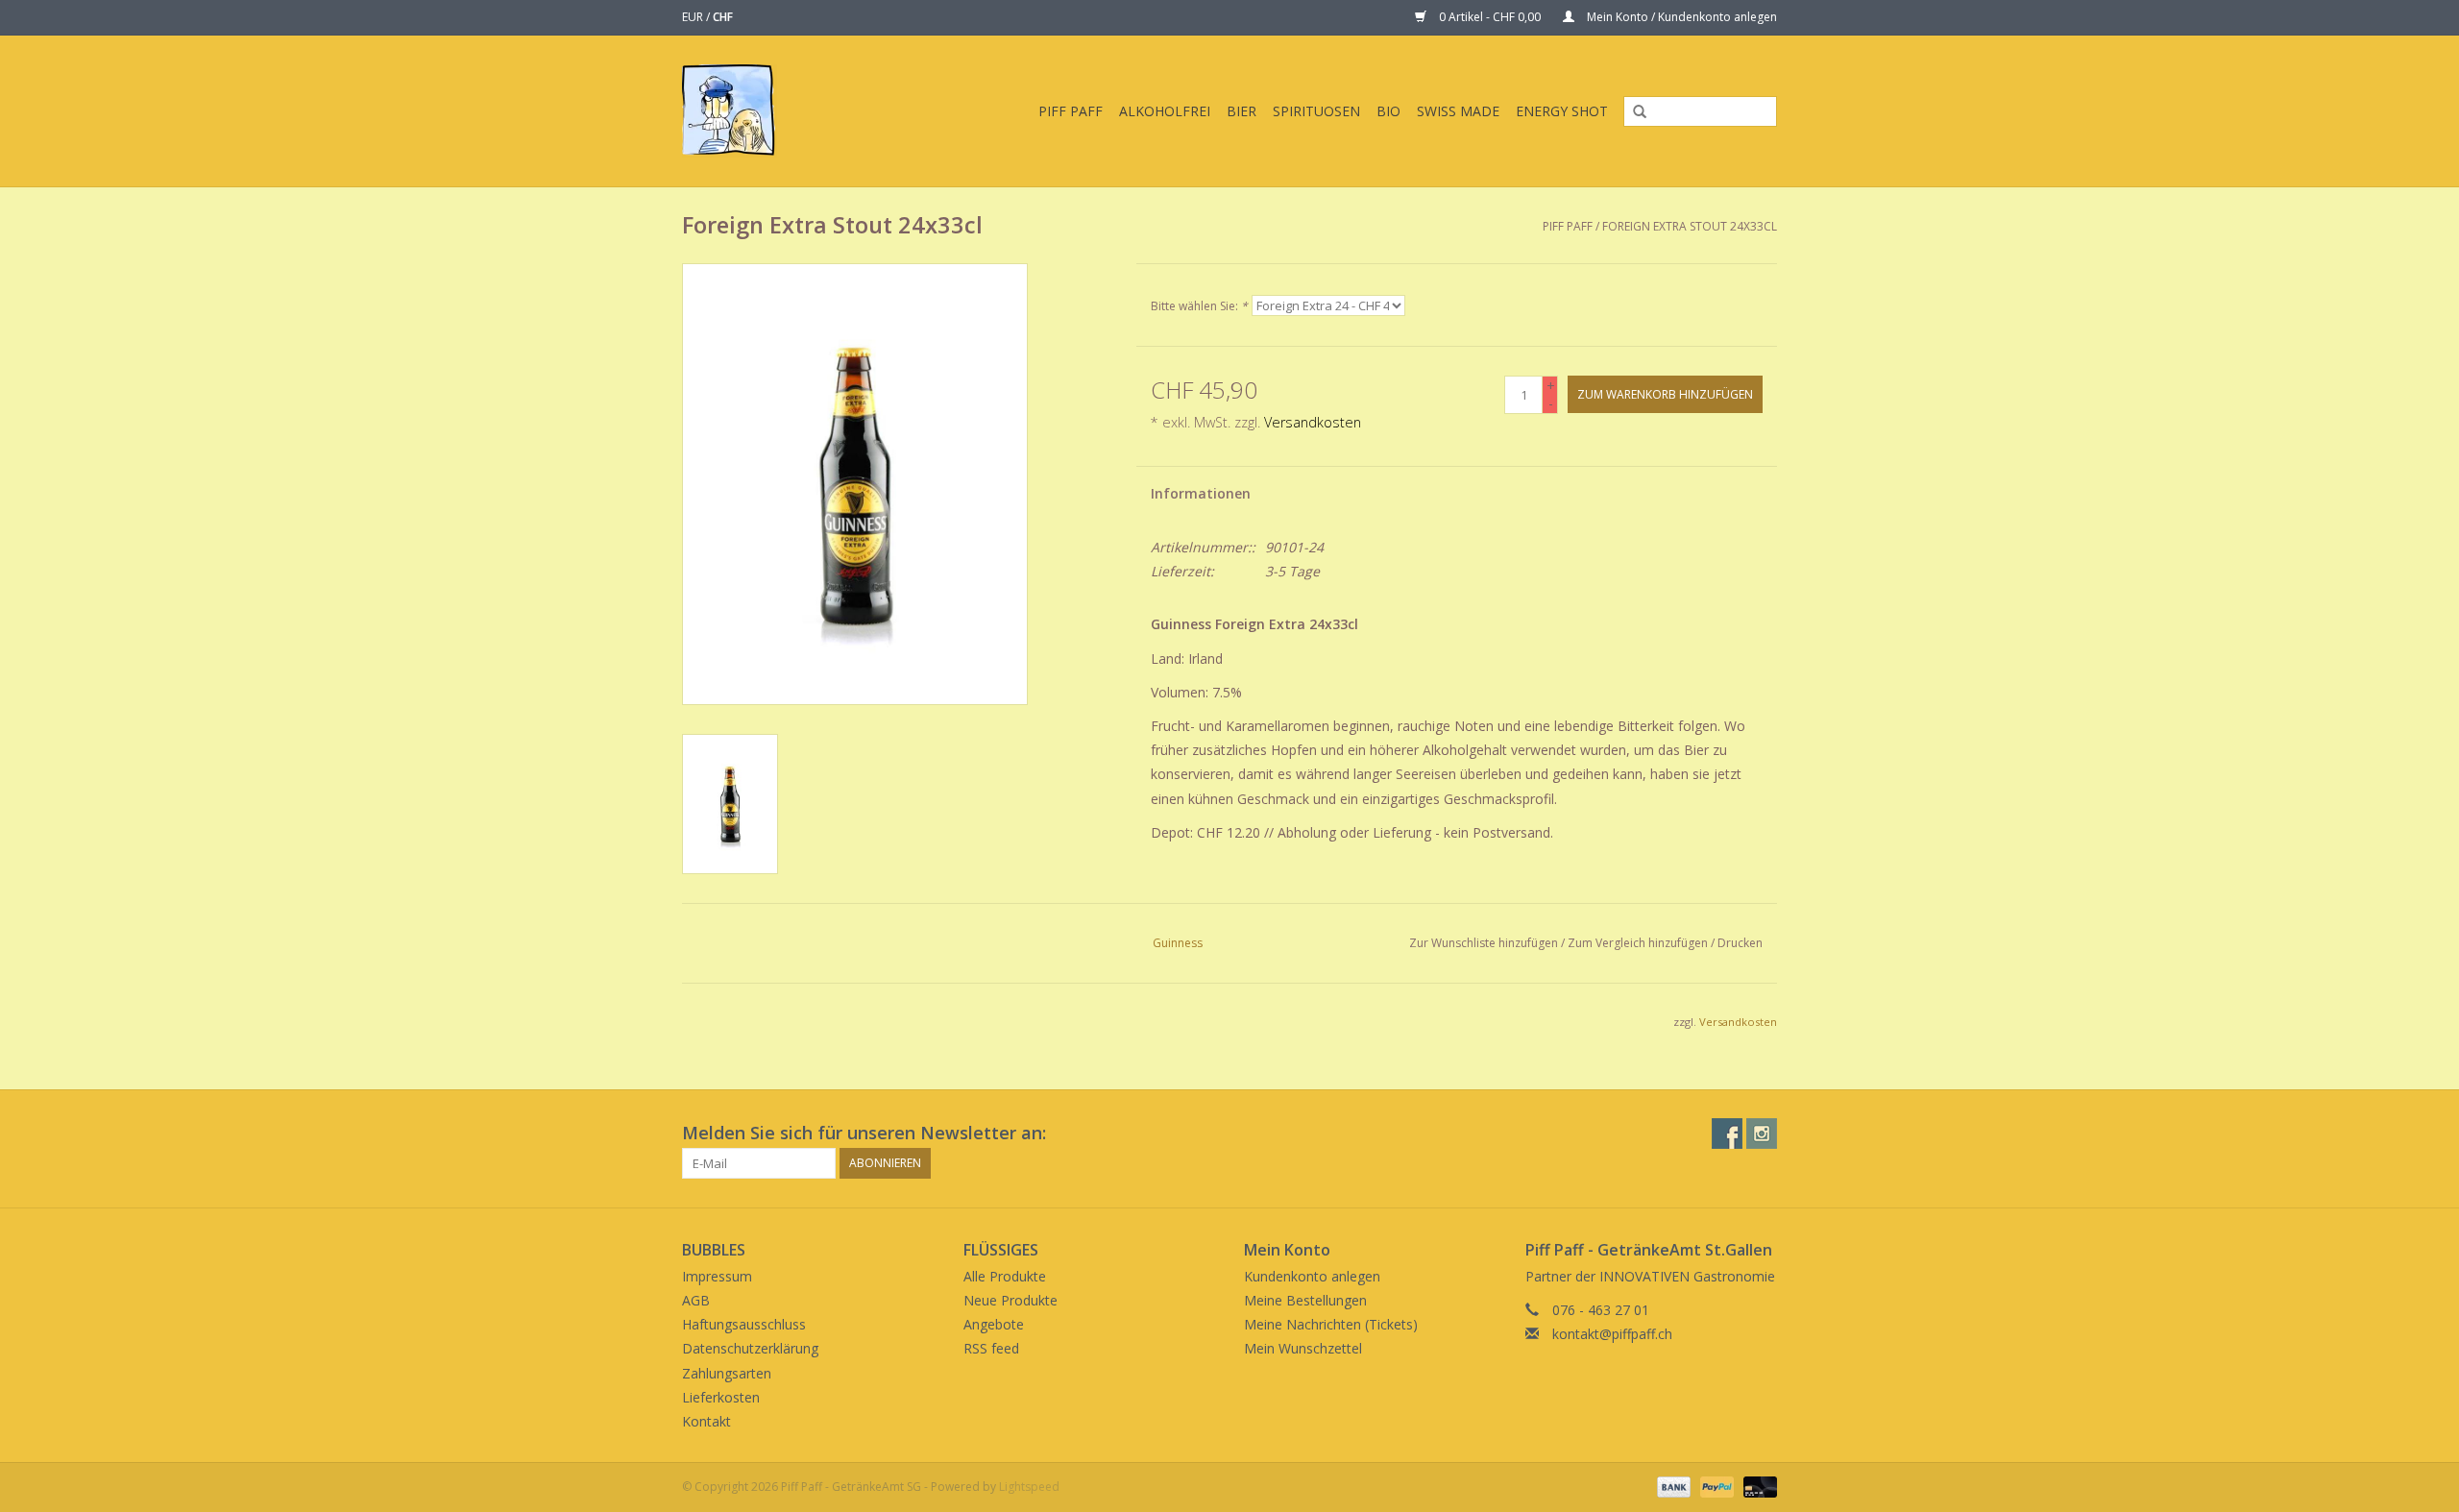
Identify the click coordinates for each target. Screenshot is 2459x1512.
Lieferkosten (721, 1397)
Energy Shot (1562, 111)
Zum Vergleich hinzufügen (1639, 943)
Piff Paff (1071, 111)
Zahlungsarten (727, 1373)
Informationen (1201, 493)
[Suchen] (1633, 112)
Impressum (717, 1276)
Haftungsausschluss (744, 1324)
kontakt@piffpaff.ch (1612, 1334)
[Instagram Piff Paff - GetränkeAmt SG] (1762, 1134)
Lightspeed (1029, 1487)
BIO (1388, 111)
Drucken (1740, 943)
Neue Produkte (1010, 1300)
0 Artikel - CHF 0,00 (1490, 17)
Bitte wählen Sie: (1199, 306)
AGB (696, 1300)
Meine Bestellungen (1305, 1300)
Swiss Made (1458, 111)
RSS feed (991, 1348)
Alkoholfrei (1165, 111)
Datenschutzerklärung (750, 1348)
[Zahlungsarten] (1672, 1486)
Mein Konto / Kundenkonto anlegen (1680, 17)
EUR (694, 17)
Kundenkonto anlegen (1312, 1276)
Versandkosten (1313, 422)
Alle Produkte (1005, 1276)
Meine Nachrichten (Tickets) (1331, 1324)
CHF (723, 17)
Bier (1242, 111)
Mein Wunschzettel (1303, 1348)
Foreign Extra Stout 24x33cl (1690, 226)
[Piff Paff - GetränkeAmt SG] (744, 111)
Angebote (994, 1324)
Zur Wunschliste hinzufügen (1484, 943)
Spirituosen (1316, 111)
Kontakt (706, 1421)
